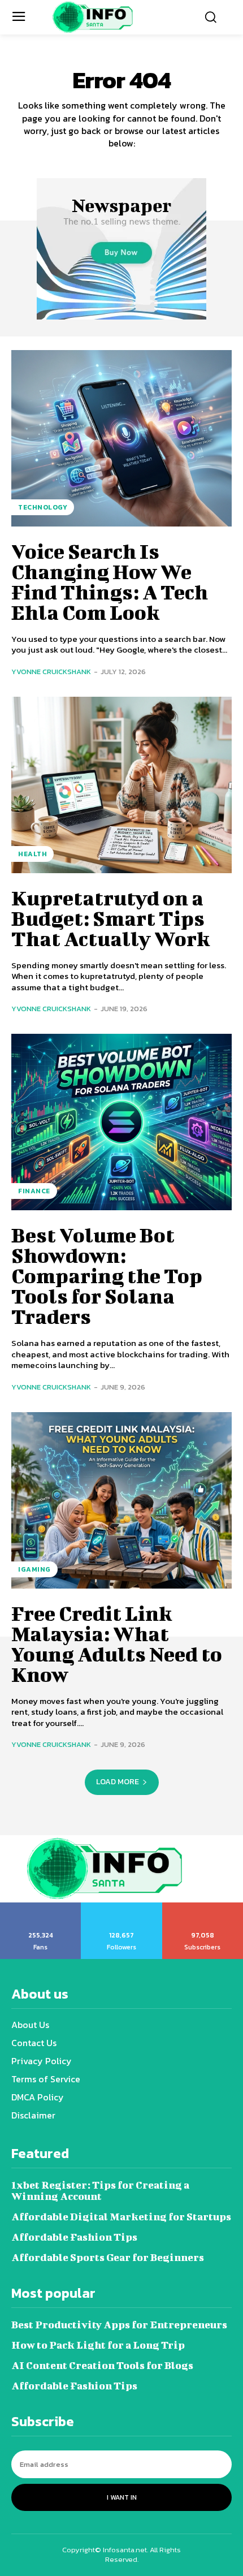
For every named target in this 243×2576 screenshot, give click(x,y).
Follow (122, 1906)
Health (32, 854)
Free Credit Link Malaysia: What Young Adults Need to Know (117, 1643)
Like (41, 1906)
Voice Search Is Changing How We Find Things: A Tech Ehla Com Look (110, 581)
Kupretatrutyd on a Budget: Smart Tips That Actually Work (110, 918)
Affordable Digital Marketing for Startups (121, 2217)
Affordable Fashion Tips (74, 2237)
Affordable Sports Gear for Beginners (108, 2257)
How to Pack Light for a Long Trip (98, 2345)
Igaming (34, 1569)
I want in (122, 2497)
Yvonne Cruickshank (51, 672)
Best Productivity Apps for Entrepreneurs (119, 2325)
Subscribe (203, 1906)
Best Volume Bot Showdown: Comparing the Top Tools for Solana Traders (107, 1275)
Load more (118, 1782)
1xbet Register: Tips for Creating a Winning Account (100, 2191)
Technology (43, 507)
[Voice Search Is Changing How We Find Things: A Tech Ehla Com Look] (121, 438)
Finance (34, 1191)
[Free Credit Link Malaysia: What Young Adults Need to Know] (121, 1500)
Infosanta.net (125, 2550)
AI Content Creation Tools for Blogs (102, 2365)
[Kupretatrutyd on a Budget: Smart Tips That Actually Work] (121, 785)
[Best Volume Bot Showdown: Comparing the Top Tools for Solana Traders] (121, 1122)
